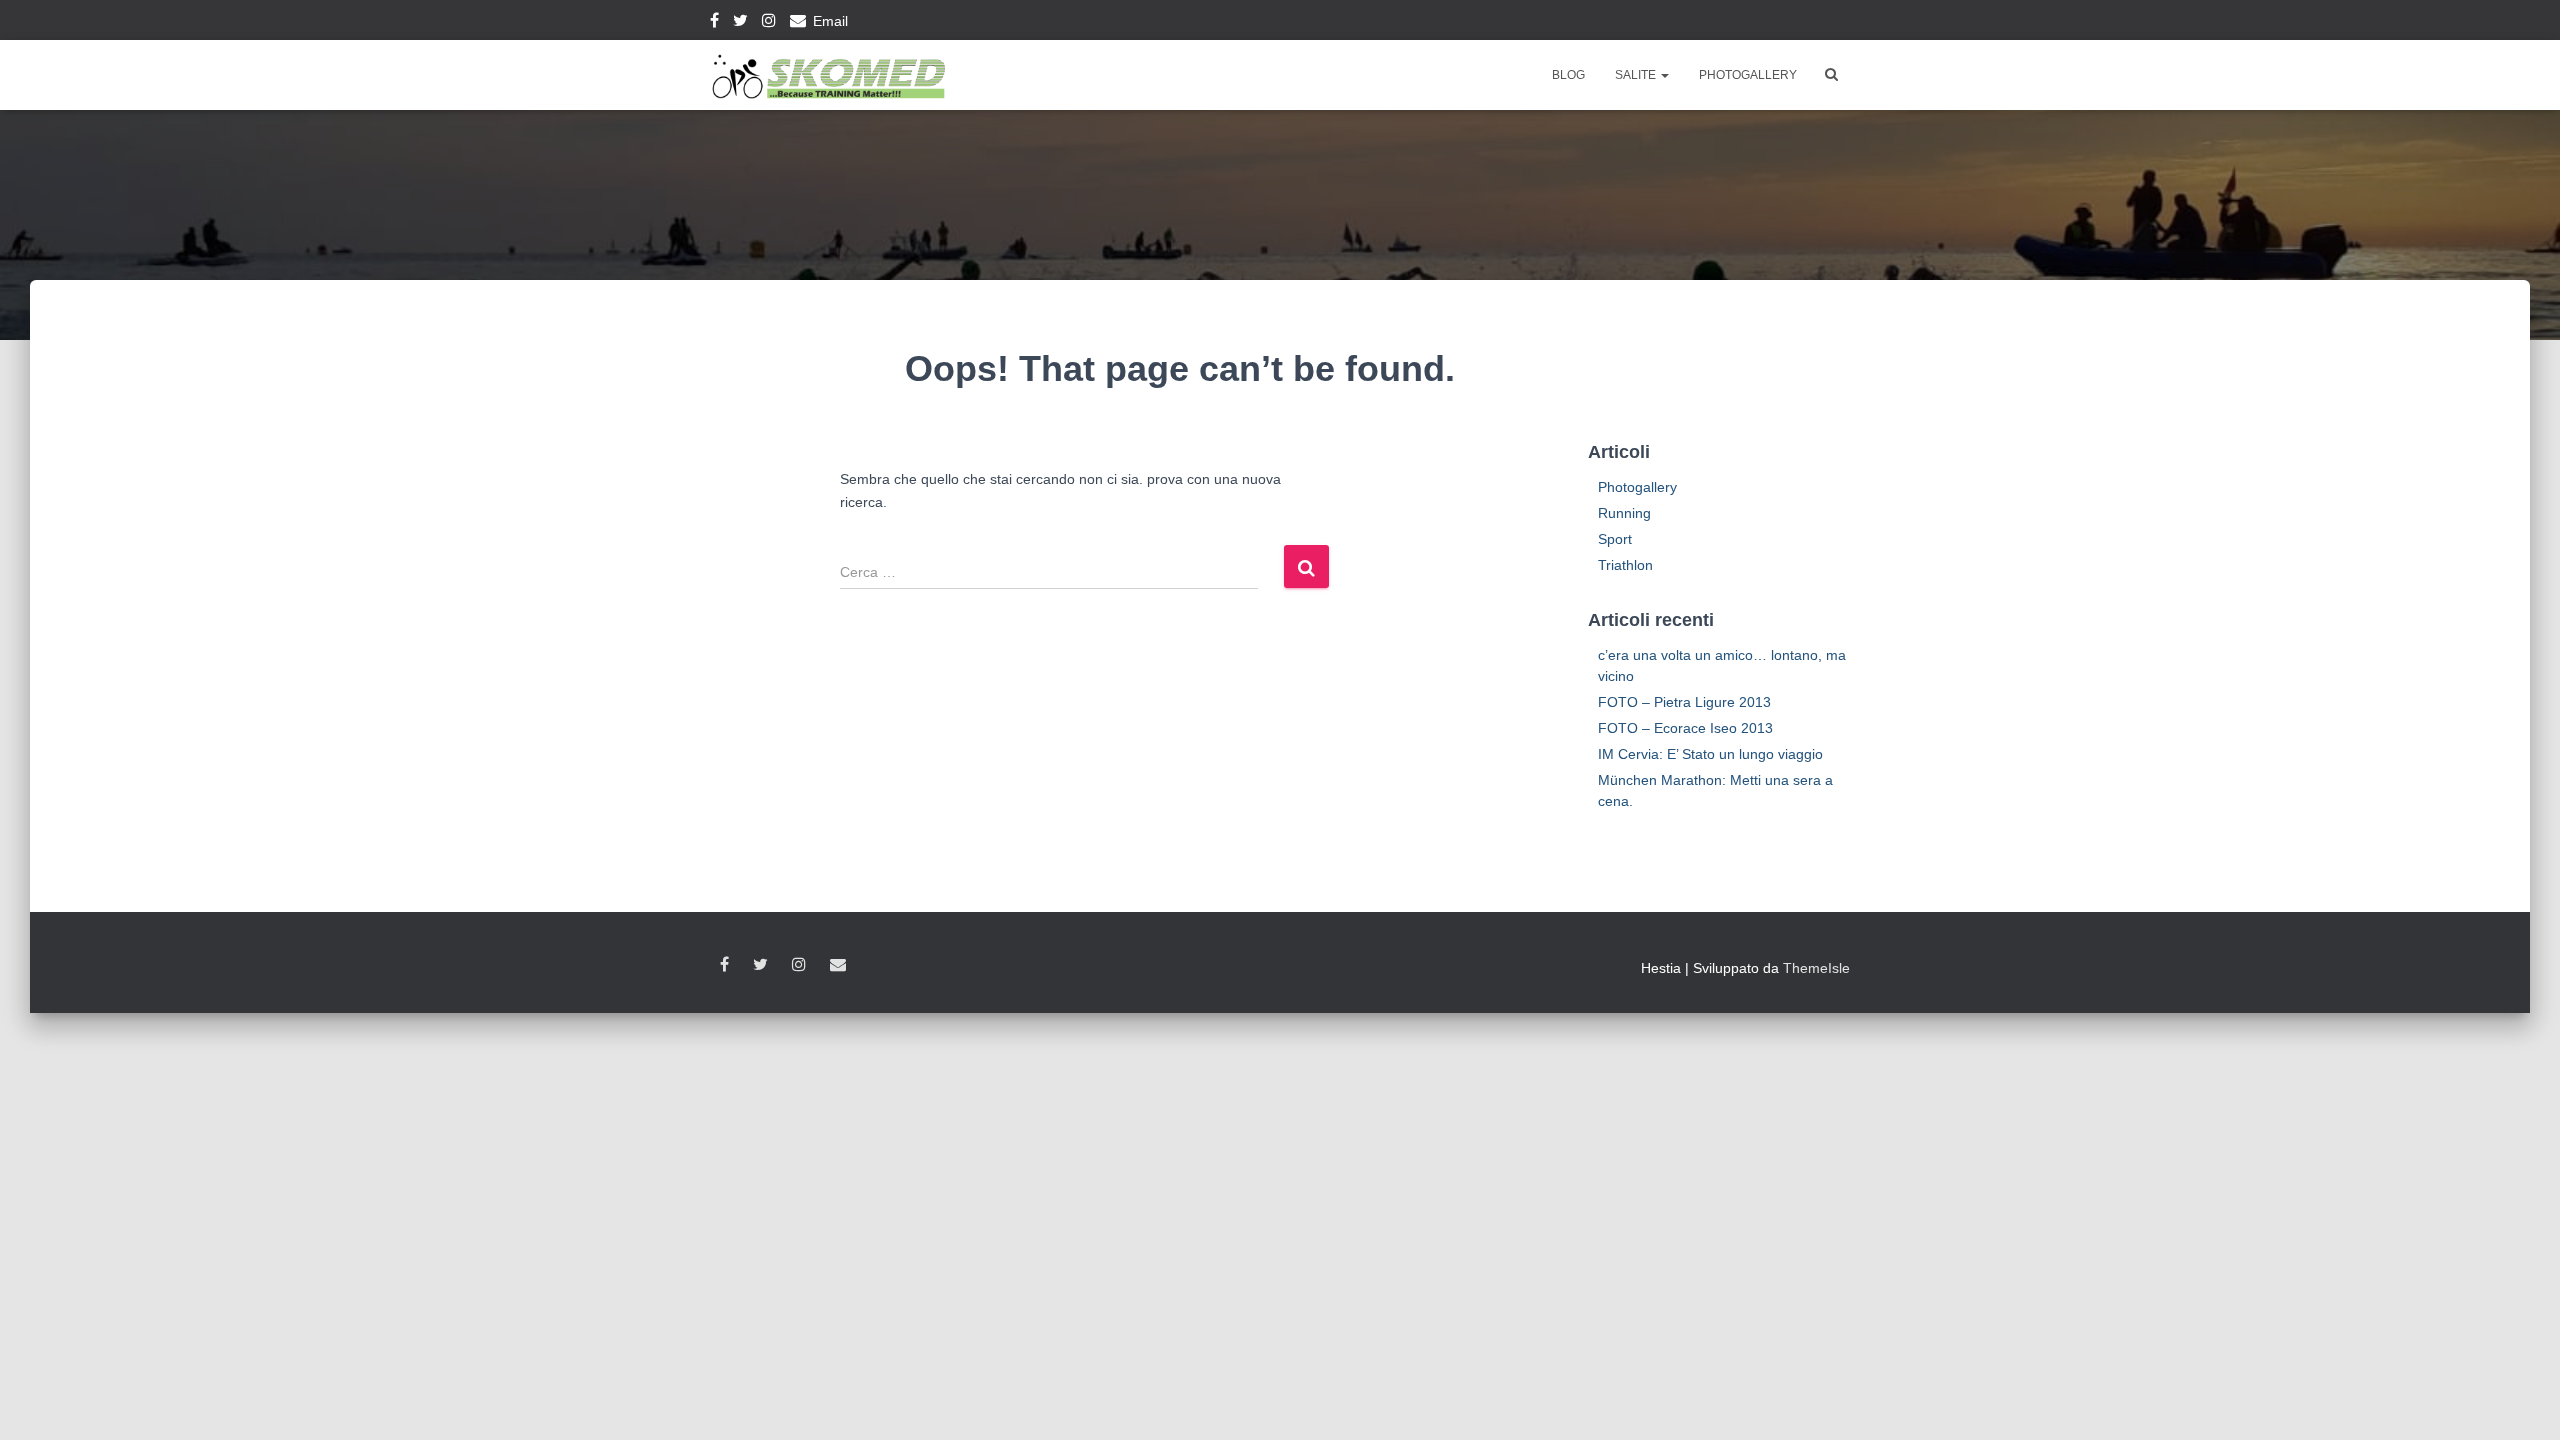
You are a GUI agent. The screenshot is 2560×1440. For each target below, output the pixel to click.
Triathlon (1625, 565)
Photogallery (1748, 75)
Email (830, 21)
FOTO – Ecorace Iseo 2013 (1685, 728)
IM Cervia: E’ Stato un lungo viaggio (1710, 754)
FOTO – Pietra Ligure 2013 (1684, 702)
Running (1624, 513)
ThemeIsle (1816, 968)
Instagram (769, 23)
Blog (1568, 75)
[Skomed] (827, 75)
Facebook (714, 23)
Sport (1615, 539)
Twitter (740, 23)
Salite (1637, 75)
